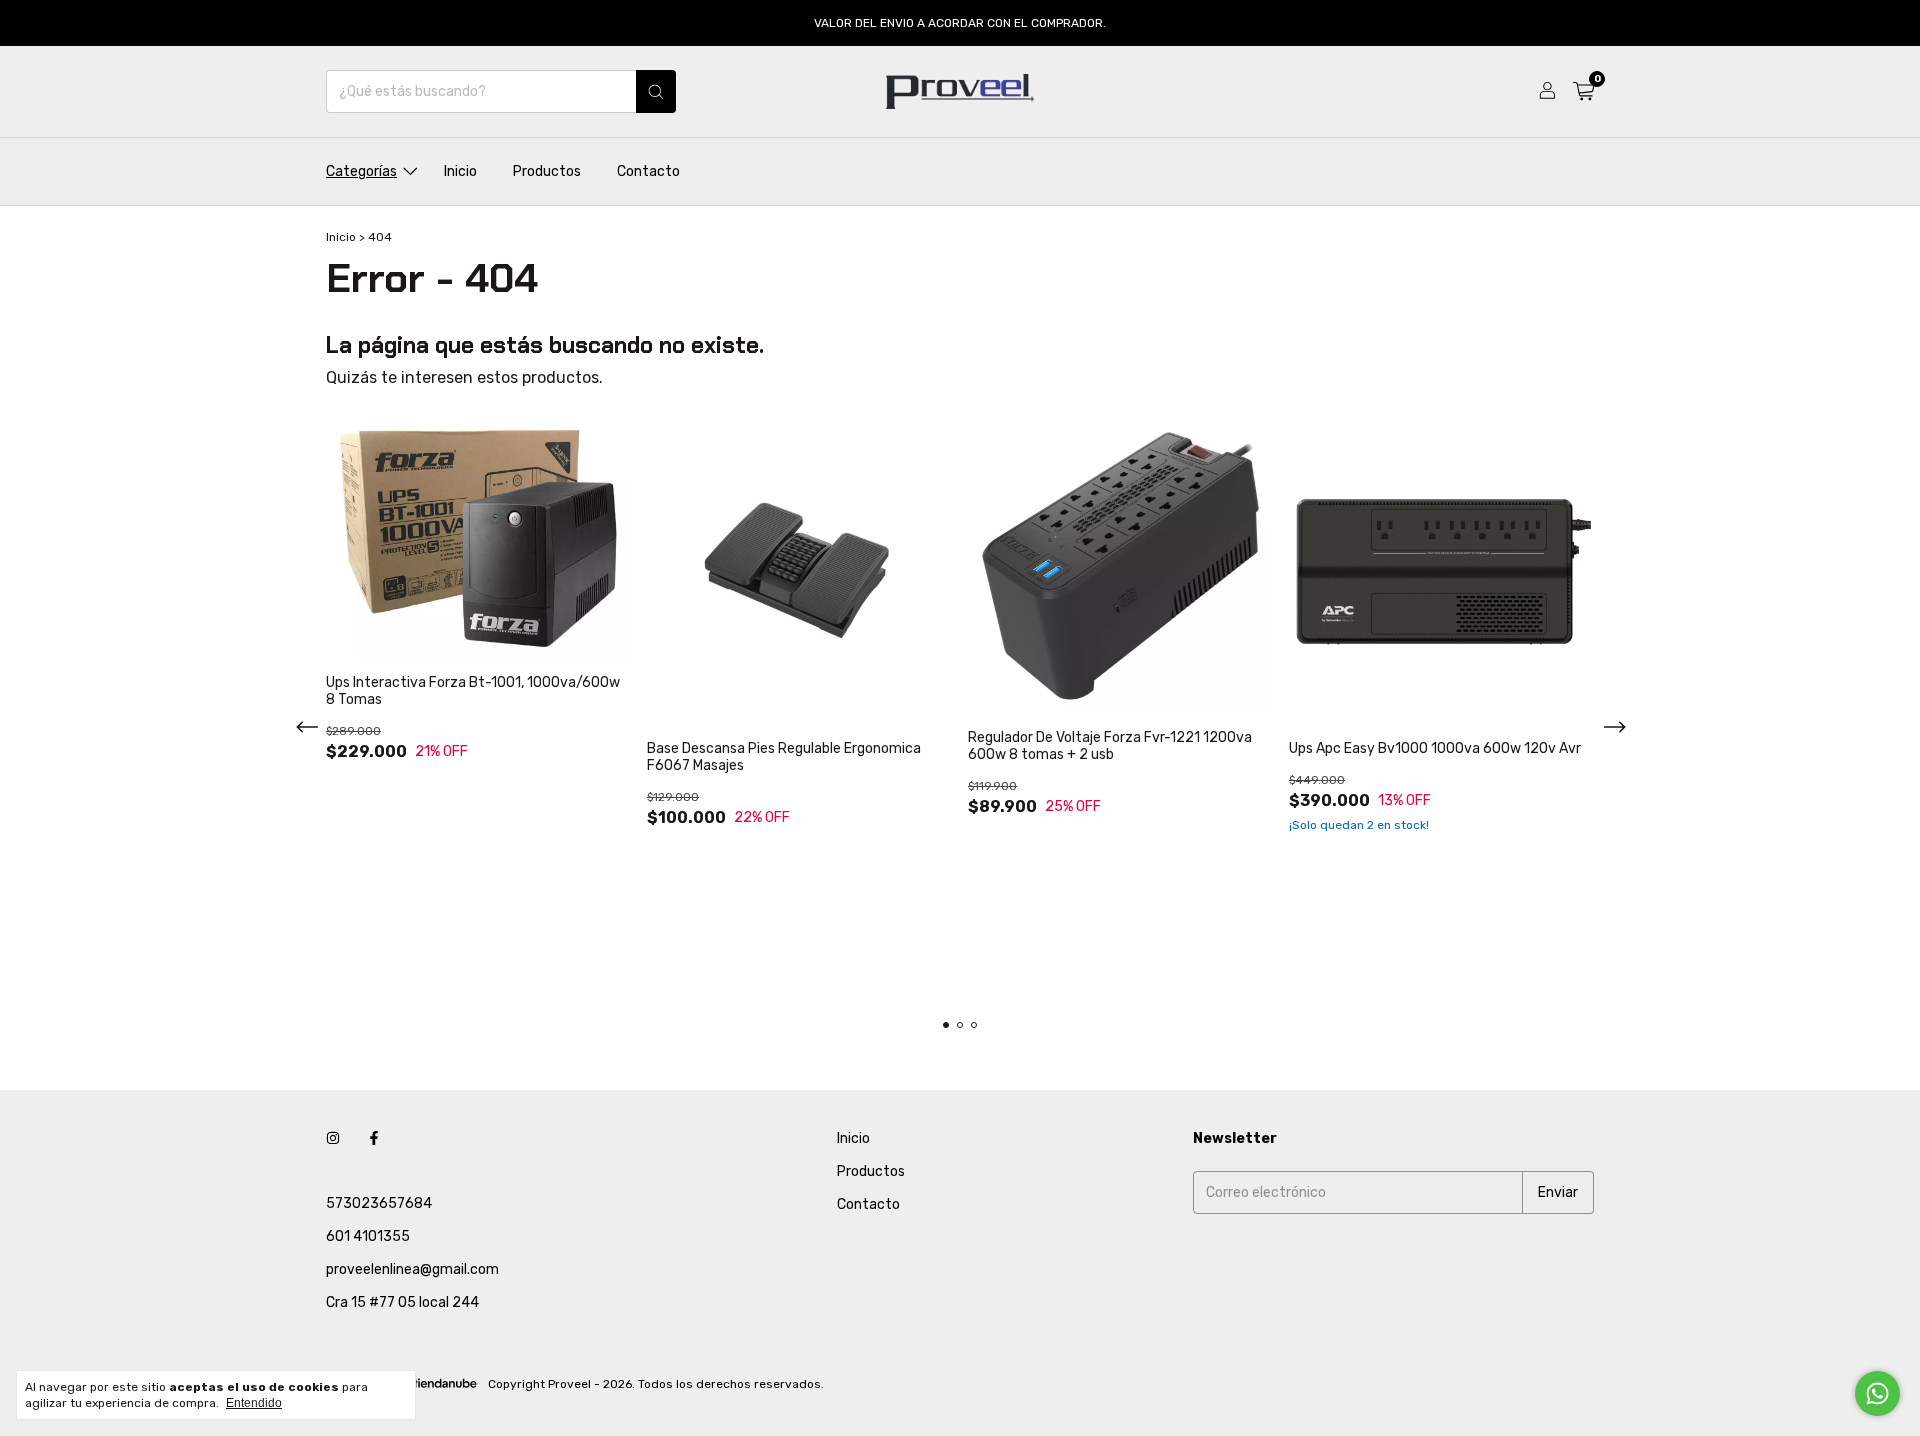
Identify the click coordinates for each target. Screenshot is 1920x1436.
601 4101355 (368, 1236)
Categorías (361, 171)
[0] (1583, 92)
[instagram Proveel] (333, 1138)
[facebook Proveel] (374, 1138)
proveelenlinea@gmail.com (412, 1269)
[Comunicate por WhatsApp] (1877, 1393)
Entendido (254, 1403)
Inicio (460, 171)
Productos (547, 171)
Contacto (648, 171)
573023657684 (379, 1203)
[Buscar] (656, 91)
